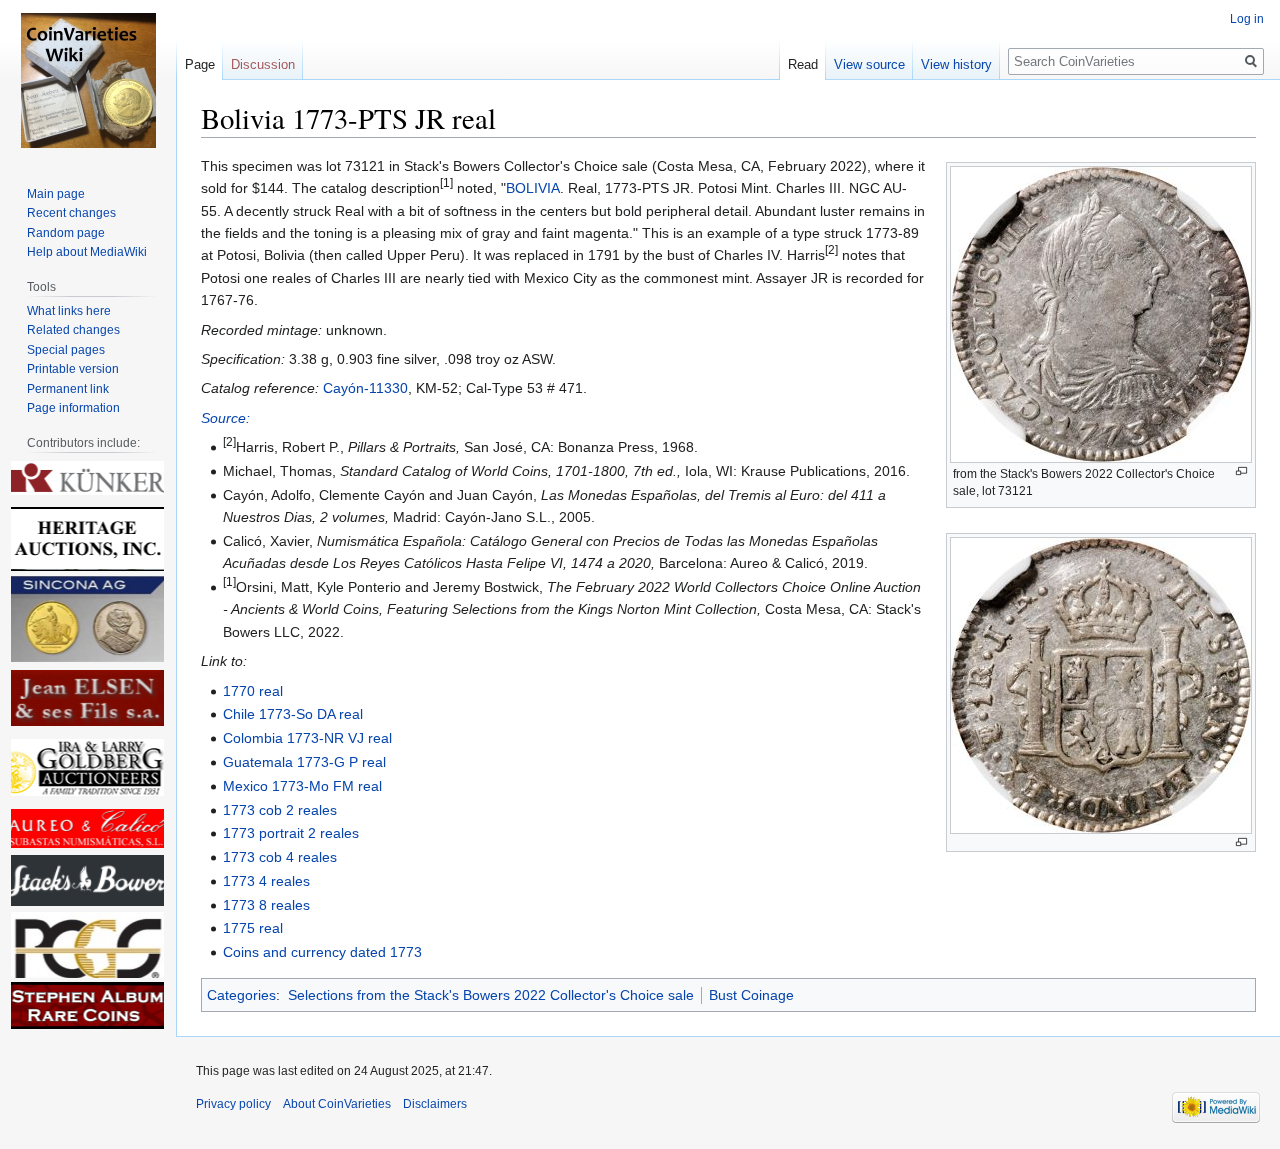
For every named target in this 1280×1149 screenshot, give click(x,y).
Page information (73, 408)
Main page (56, 194)
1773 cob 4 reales (280, 857)
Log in (1247, 19)
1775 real (253, 928)
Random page (66, 233)
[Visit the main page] (88, 80)
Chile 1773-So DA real (293, 714)
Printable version (73, 369)
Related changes (73, 330)
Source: (225, 418)
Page (200, 64)
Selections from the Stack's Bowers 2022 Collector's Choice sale (491, 995)
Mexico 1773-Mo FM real (302, 786)
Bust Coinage (751, 995)
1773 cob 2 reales (280, 810)
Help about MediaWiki (87, 252)
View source (869, 64)
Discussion (263, 64)
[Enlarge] (1241, 471)
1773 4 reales (266, 881)
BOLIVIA (533, 188)
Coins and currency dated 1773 (322, 952)
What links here (69, 311)
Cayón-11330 (365, 388)
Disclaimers (435, 1104)
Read (803, 64)
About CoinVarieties (337, 1104)
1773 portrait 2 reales (291, 833)
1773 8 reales (266, 905)
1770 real (253, 691)
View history (956, 64)
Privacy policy (233, 1104)
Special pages (66, 350)
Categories (241, 995)
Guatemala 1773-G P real (304, 762)
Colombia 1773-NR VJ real (307, 738)
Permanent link (68, 389)
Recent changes (71, 213)
